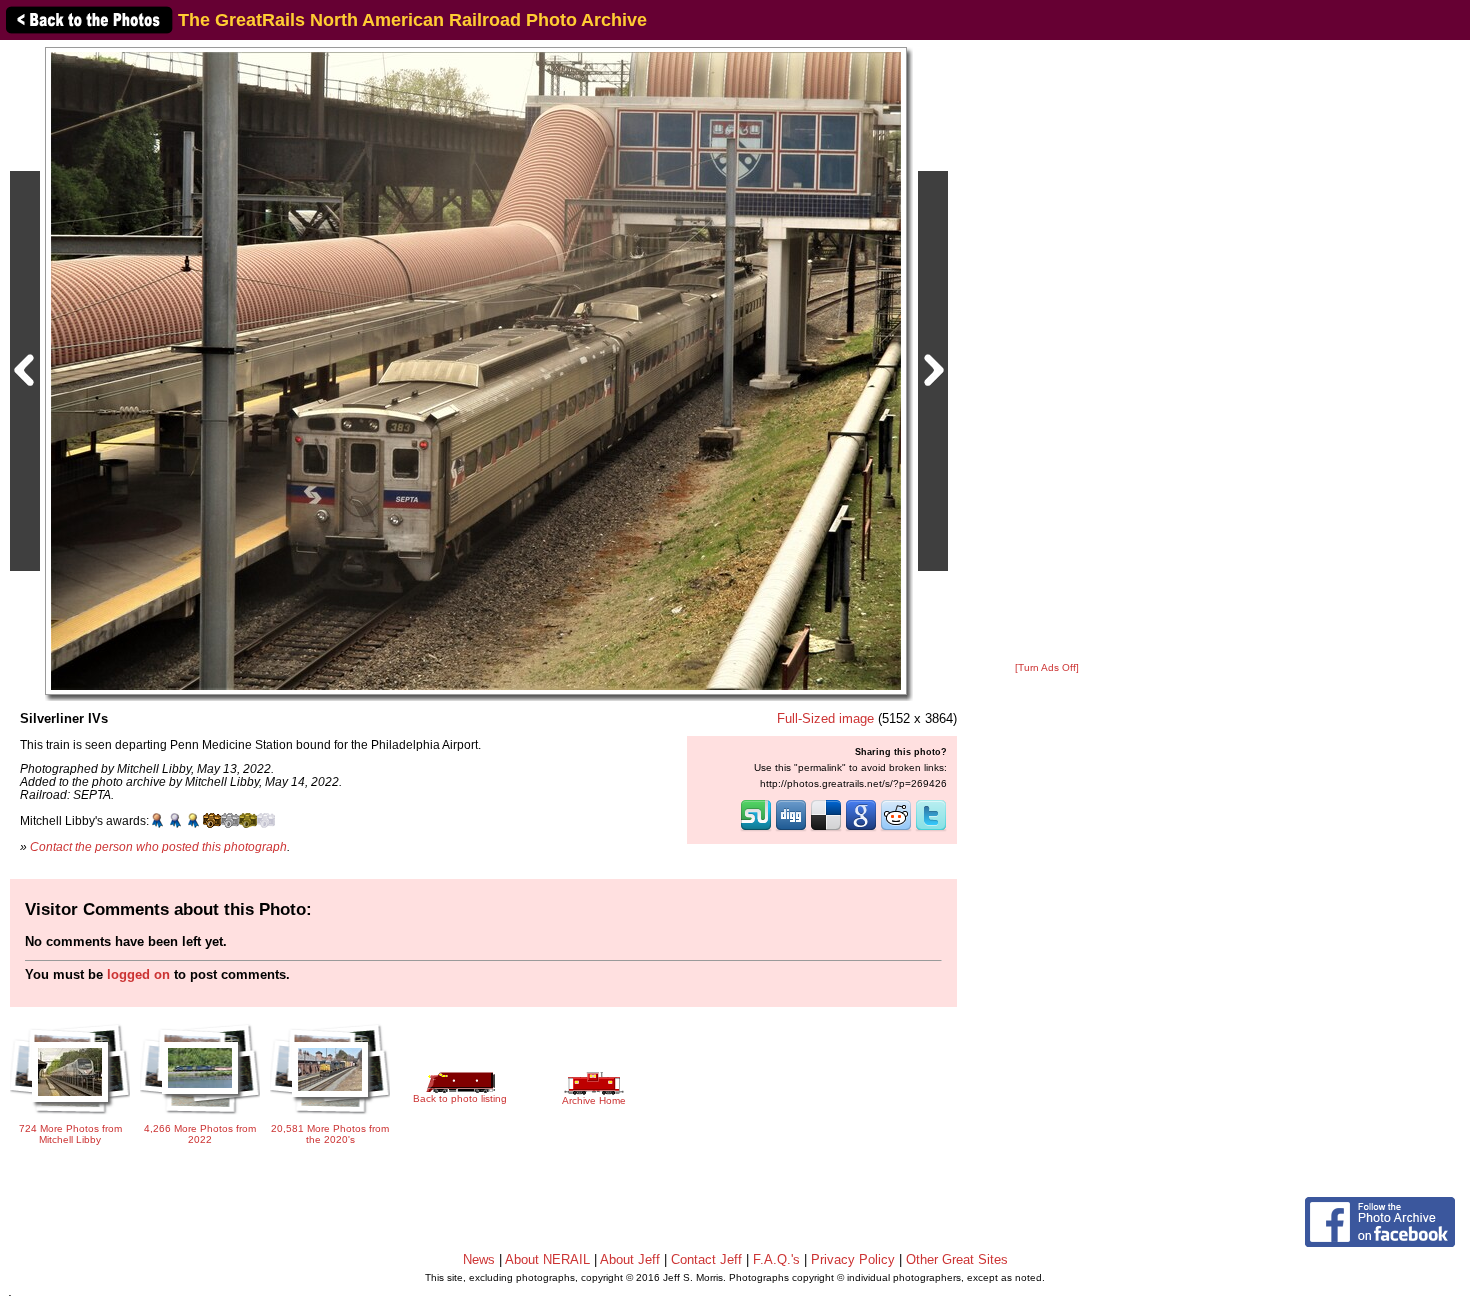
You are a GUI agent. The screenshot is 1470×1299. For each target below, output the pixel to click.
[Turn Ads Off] (1047, 667)
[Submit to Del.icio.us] (826, 829)
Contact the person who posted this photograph (158, 846)
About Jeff (630, 1259)
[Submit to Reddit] (896, 829)
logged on (138, 974)
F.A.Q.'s (776, 1259)
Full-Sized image (825, 718)
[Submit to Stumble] (756, 829)
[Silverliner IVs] (476, 370)
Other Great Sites (957, 1259)
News (479, 1259)
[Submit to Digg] (791, 829)
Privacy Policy (853, 1259)
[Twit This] (931, 829)
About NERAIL (547, 1259)
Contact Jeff (706, 1259)
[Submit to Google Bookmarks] (861, 829)
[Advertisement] (1047, 352)
